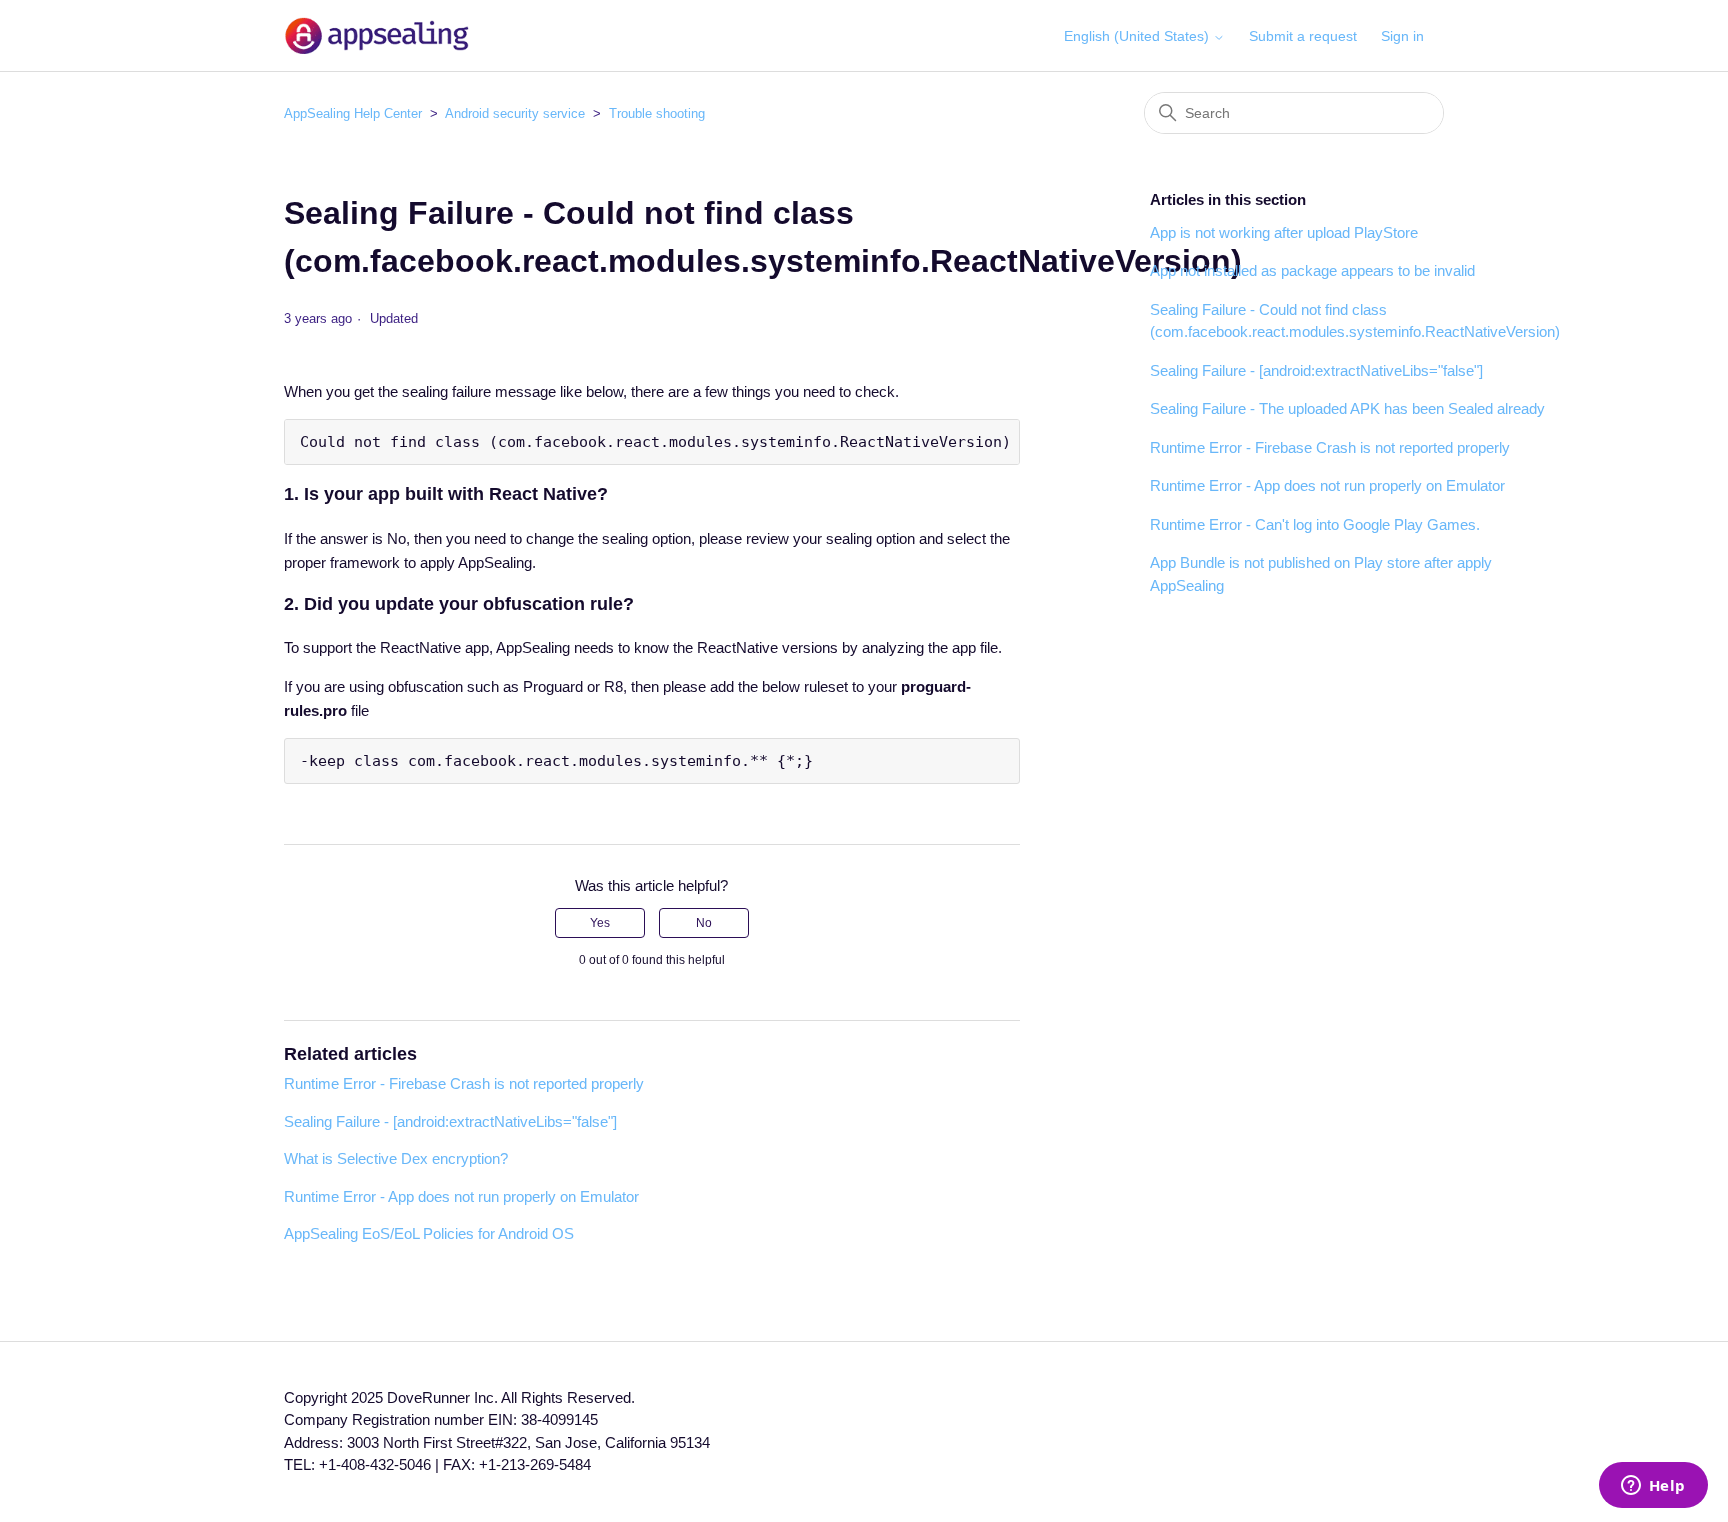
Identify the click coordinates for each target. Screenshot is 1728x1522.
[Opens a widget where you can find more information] (1653, 1487)
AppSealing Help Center (353, 113)
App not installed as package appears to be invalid (1312, 270)
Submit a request (1303, 36)
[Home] (376, 35)
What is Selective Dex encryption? (396, 1158)
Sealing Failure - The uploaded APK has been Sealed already (1347, 408)
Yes (600, 923)
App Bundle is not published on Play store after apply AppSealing (1321, 574)
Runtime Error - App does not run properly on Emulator (461, 1196)
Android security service (515, 113)
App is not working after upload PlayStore (1284, 232)
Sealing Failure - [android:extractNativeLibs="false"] (450, 1121)
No (704, 923)
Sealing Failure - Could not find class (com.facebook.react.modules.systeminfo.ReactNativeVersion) (1355, 321)
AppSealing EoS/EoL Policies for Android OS (429, 1233)
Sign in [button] (1402, 36)
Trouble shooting (657, 113)
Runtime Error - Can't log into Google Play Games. (1315, 524)
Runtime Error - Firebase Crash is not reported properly (464, 1083)
